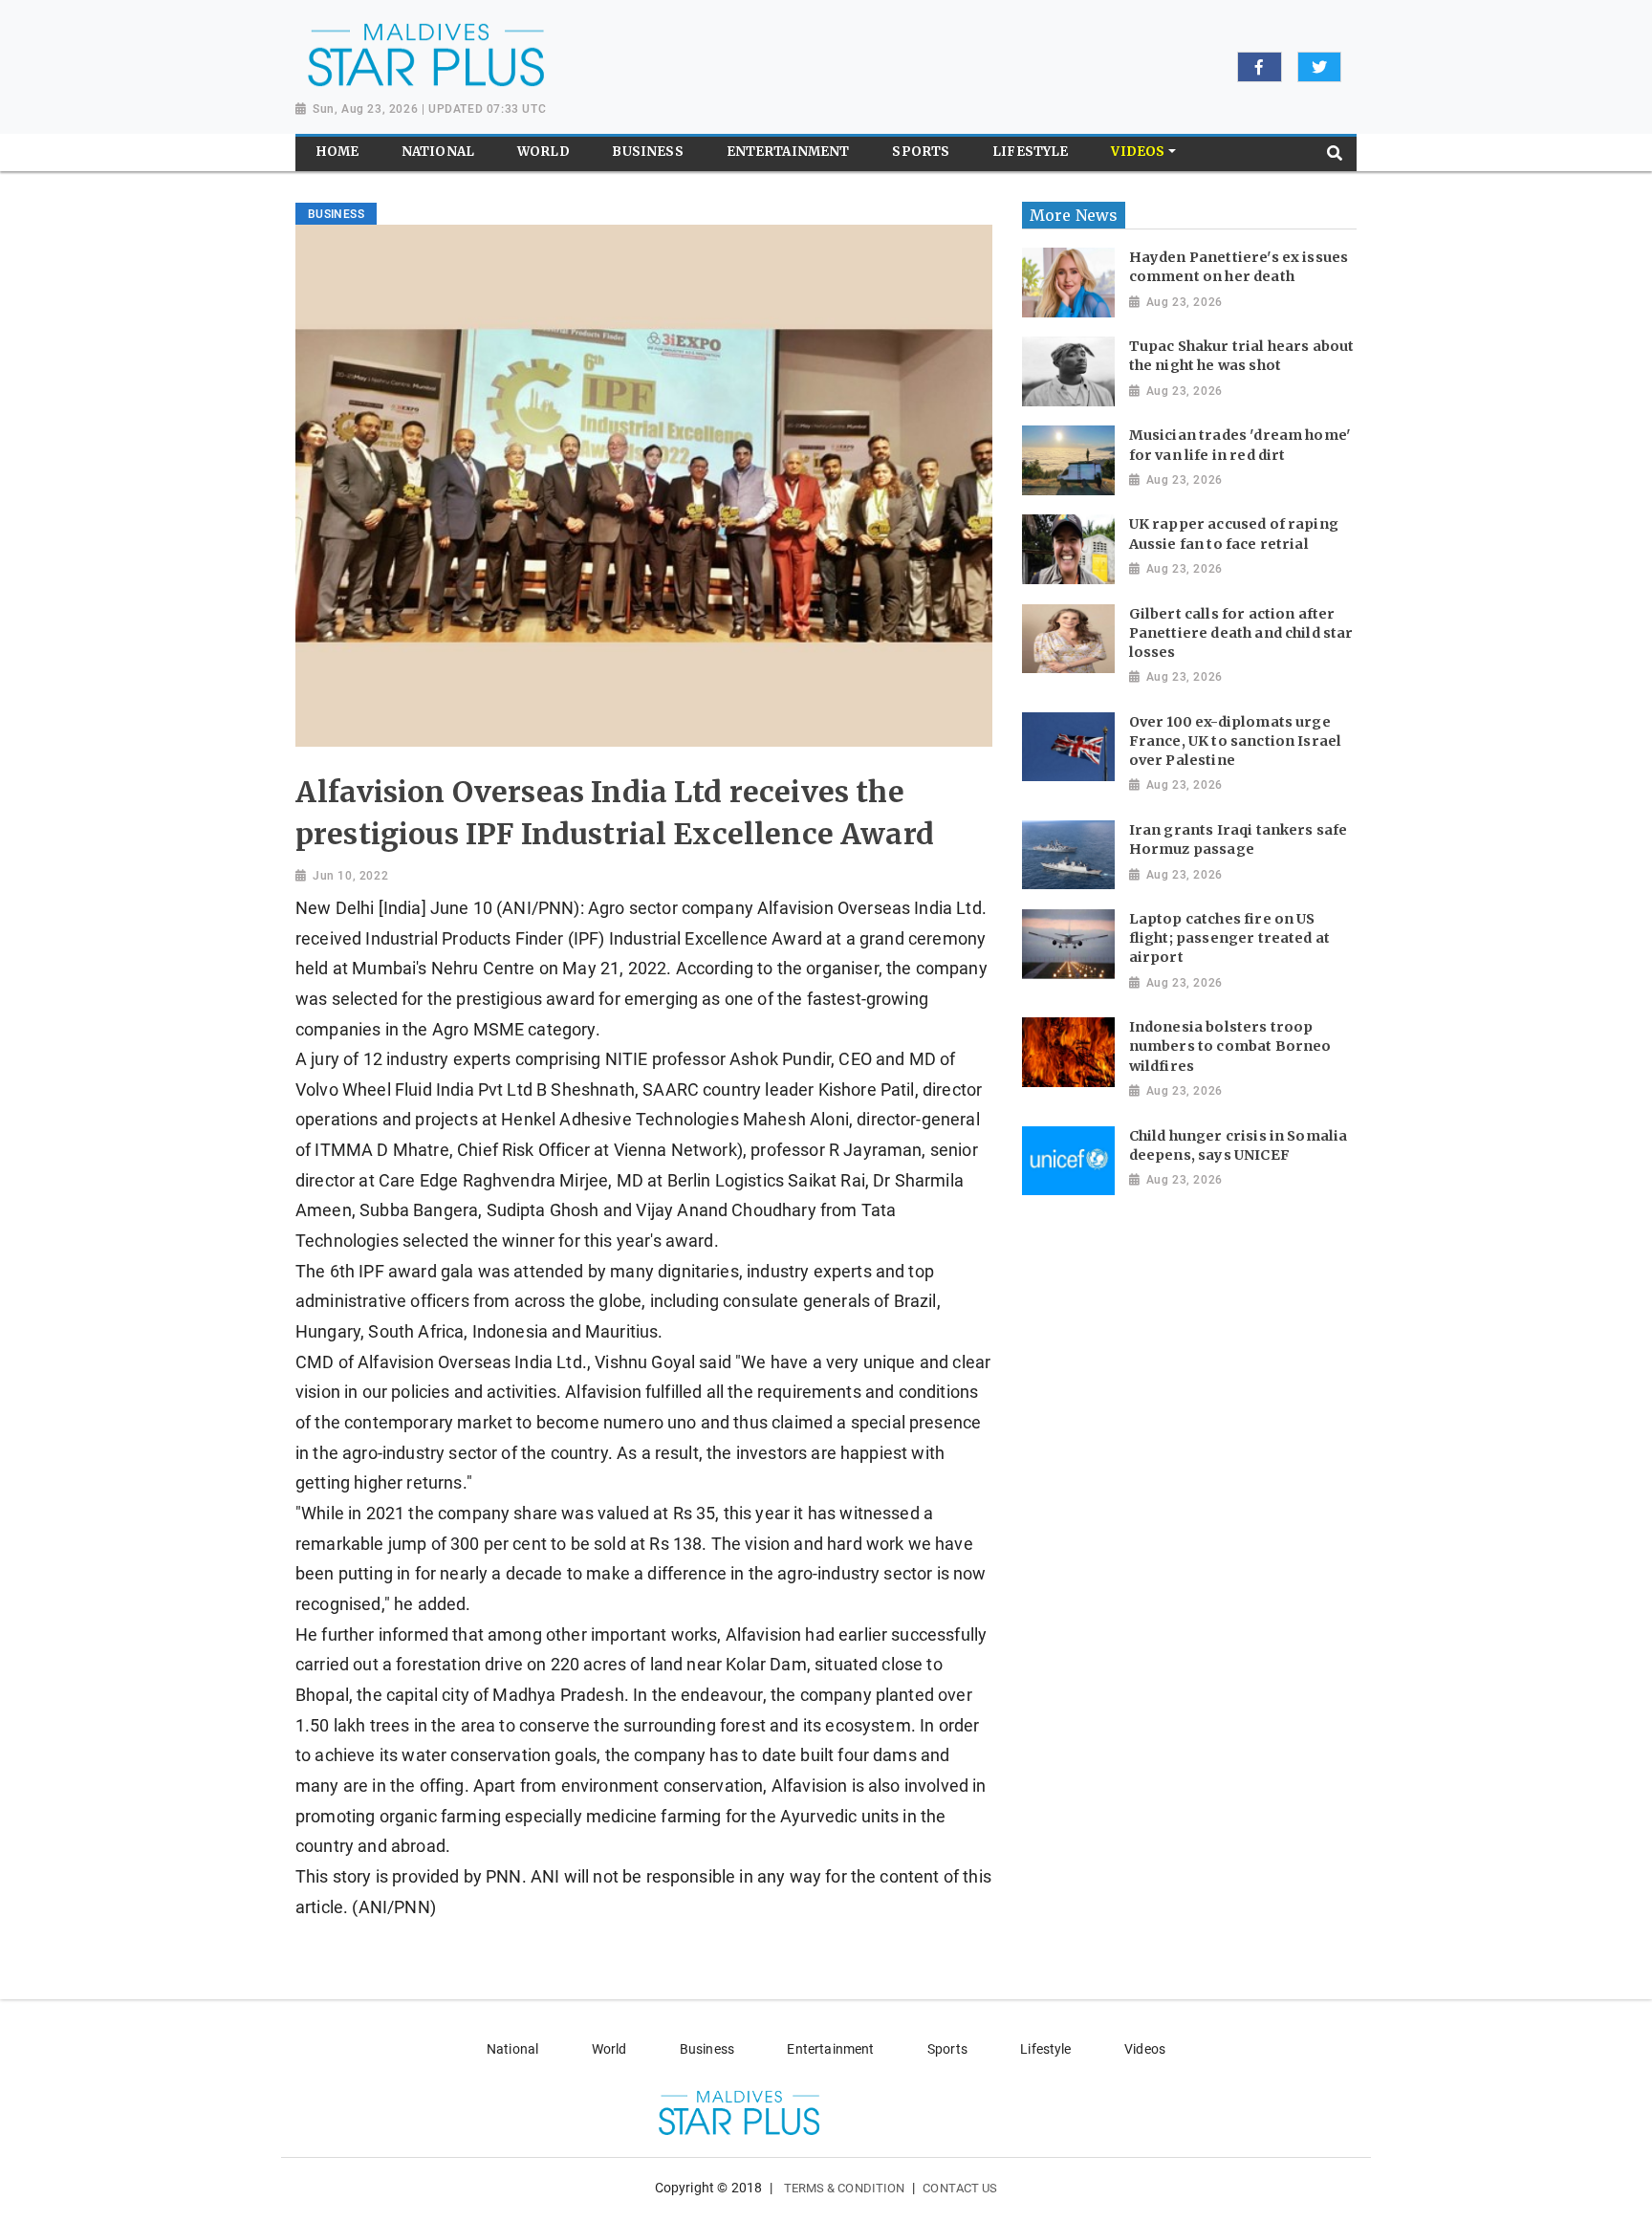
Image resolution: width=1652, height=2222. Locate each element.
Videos (1145, 2049)
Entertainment (830, 2049)
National (512, 2049)
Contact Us (960, 2188)
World (609, 2049)
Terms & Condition (845, 2188)
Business (707, 2049)
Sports (947, 2049)
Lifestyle (1045, 2049)
